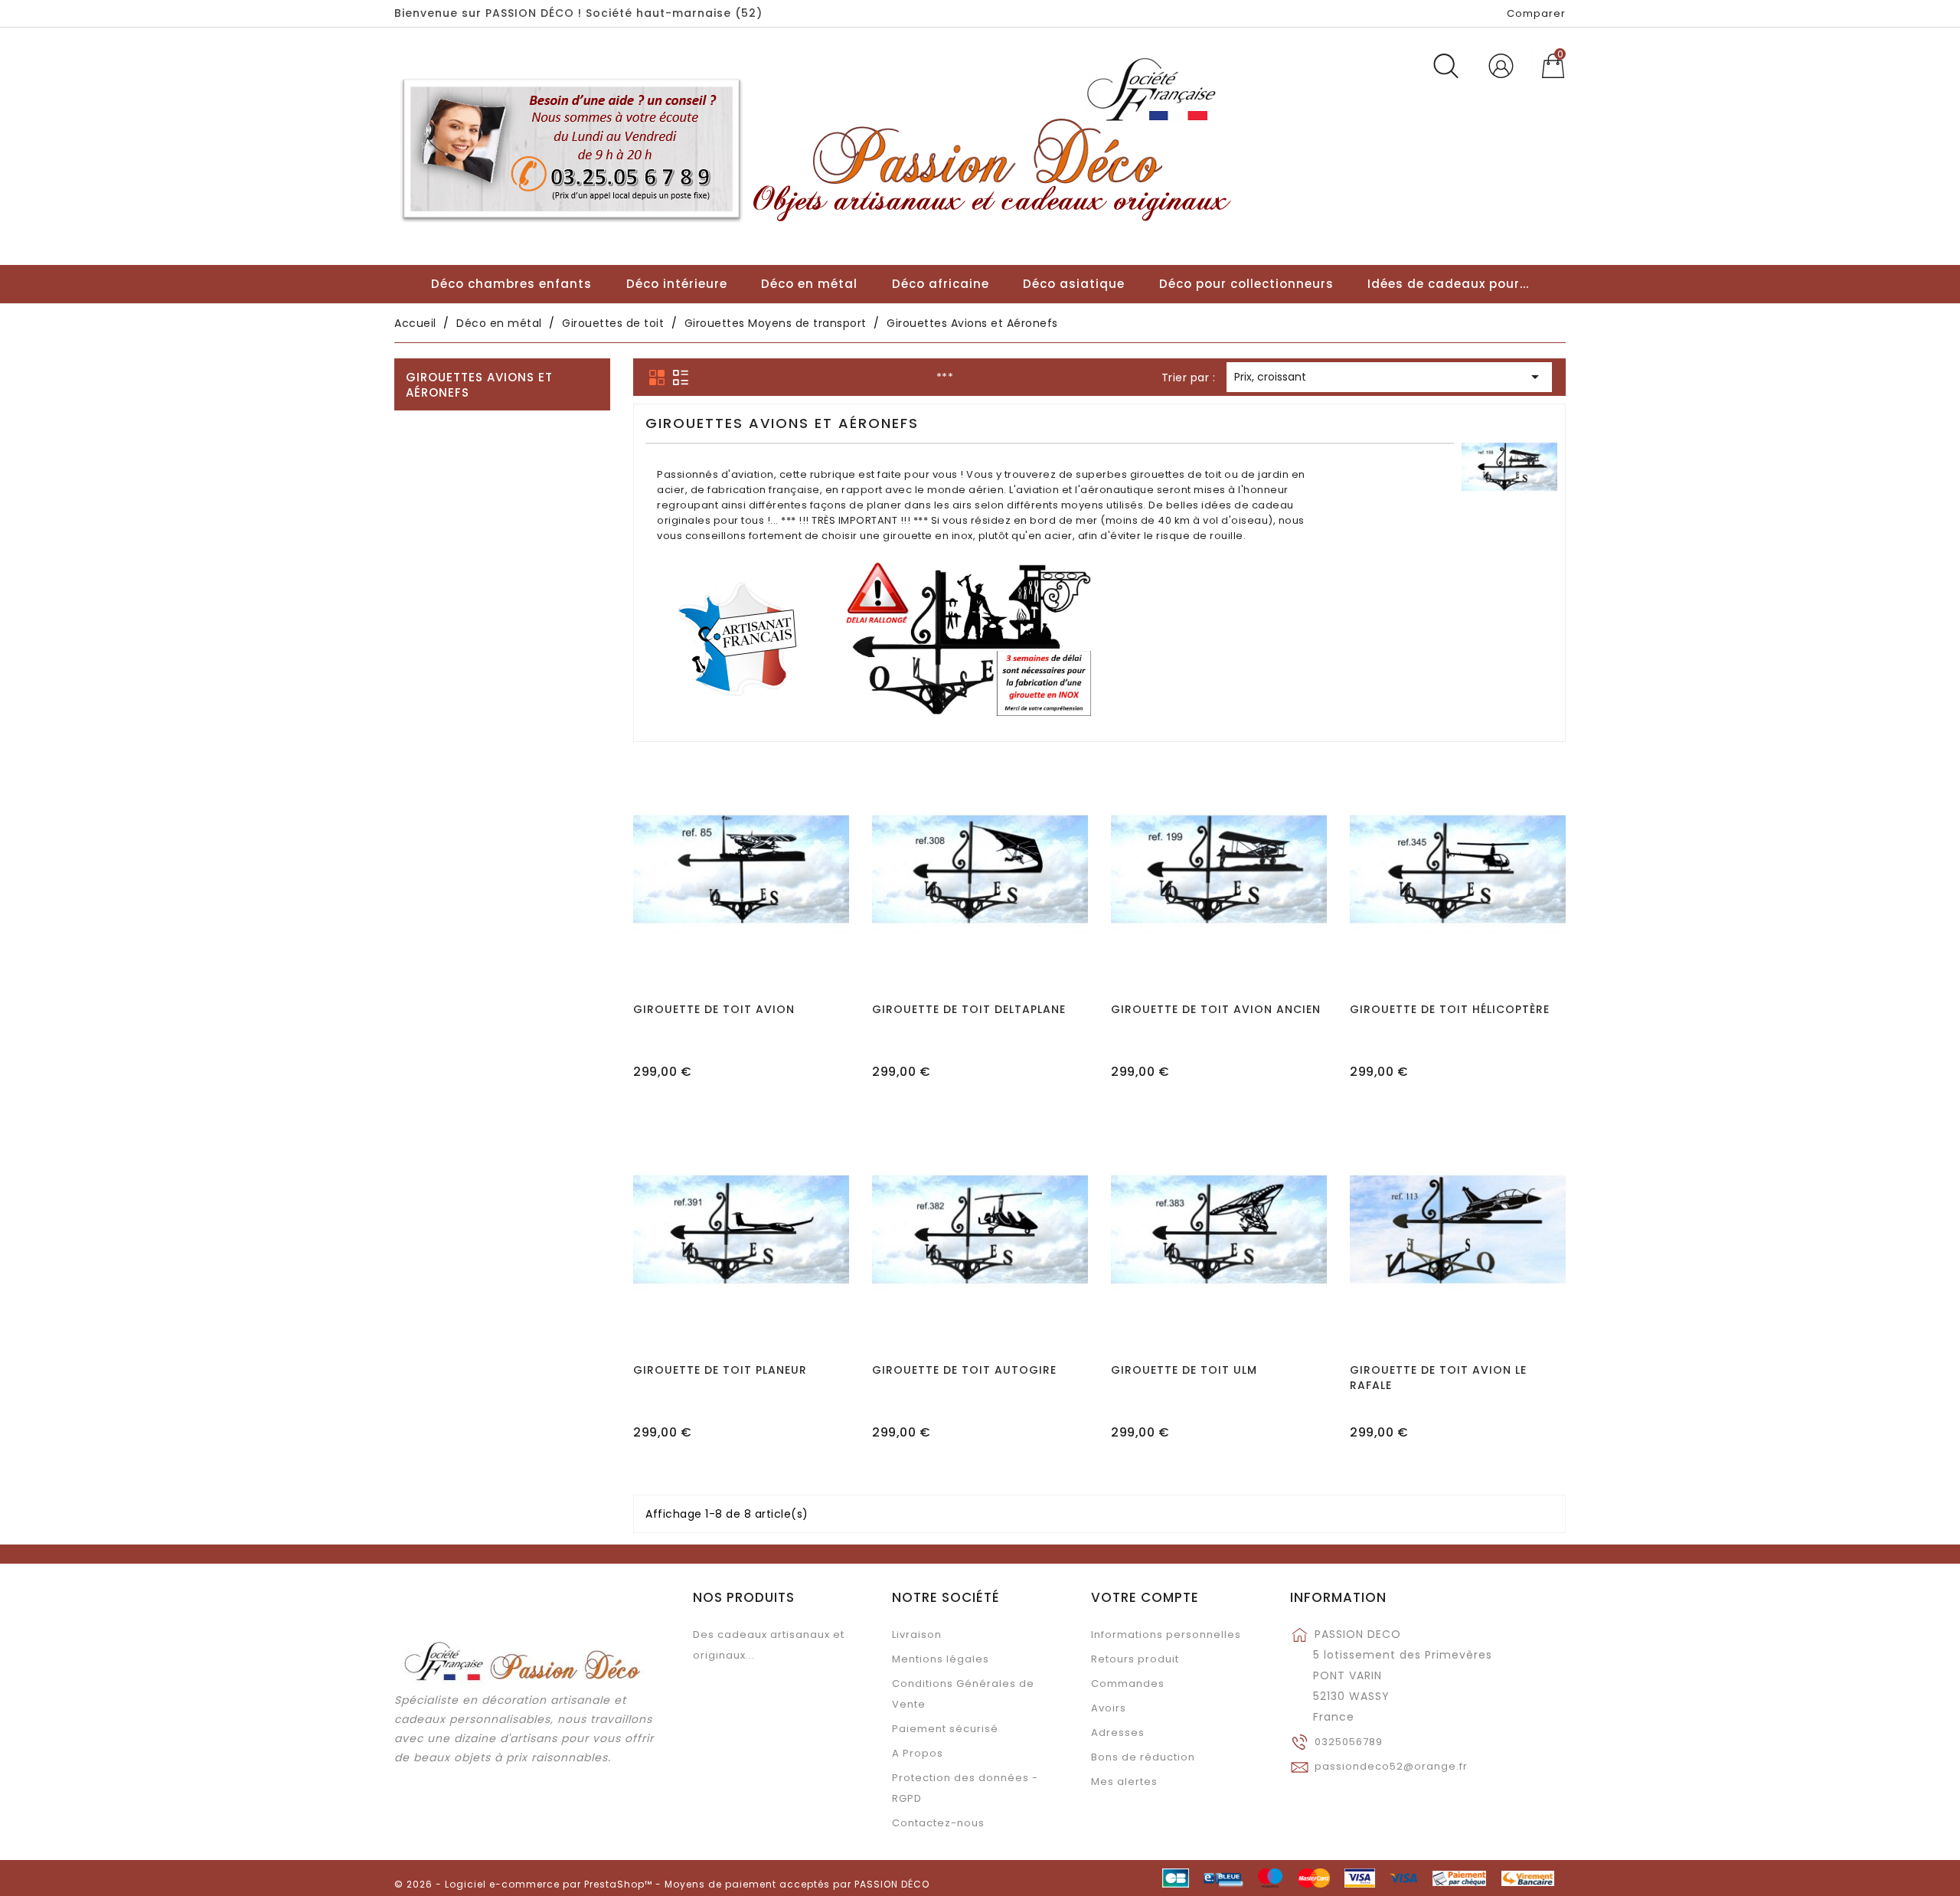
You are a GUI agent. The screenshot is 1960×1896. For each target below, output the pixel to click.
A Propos (918, 1753)
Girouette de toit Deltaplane (969, 1009)
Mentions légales (941, 1659)
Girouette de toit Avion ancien (1216, 1009)
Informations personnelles (1166, 1634)
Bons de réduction (1143, 1757)
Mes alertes (1124, 1782)
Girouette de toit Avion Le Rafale (1438, 1378)
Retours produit (1135, 1659)
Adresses (1118, 1733)
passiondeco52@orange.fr (1391, 1766)
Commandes (1128, 1684)
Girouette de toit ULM (1184, 1370)
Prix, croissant (1389, 377)
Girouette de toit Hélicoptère (1450, 1009)
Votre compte (1145, 1597)
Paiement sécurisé (945, 1729)
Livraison (917, 1634)
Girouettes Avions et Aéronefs (479, 385)
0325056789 (1349, 1742)
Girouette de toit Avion (714, 1009)
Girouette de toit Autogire (964, 1370)
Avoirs (1109, 1708)
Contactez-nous (938, 1823)
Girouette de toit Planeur (720, 1370)
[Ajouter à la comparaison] (741, 914)
